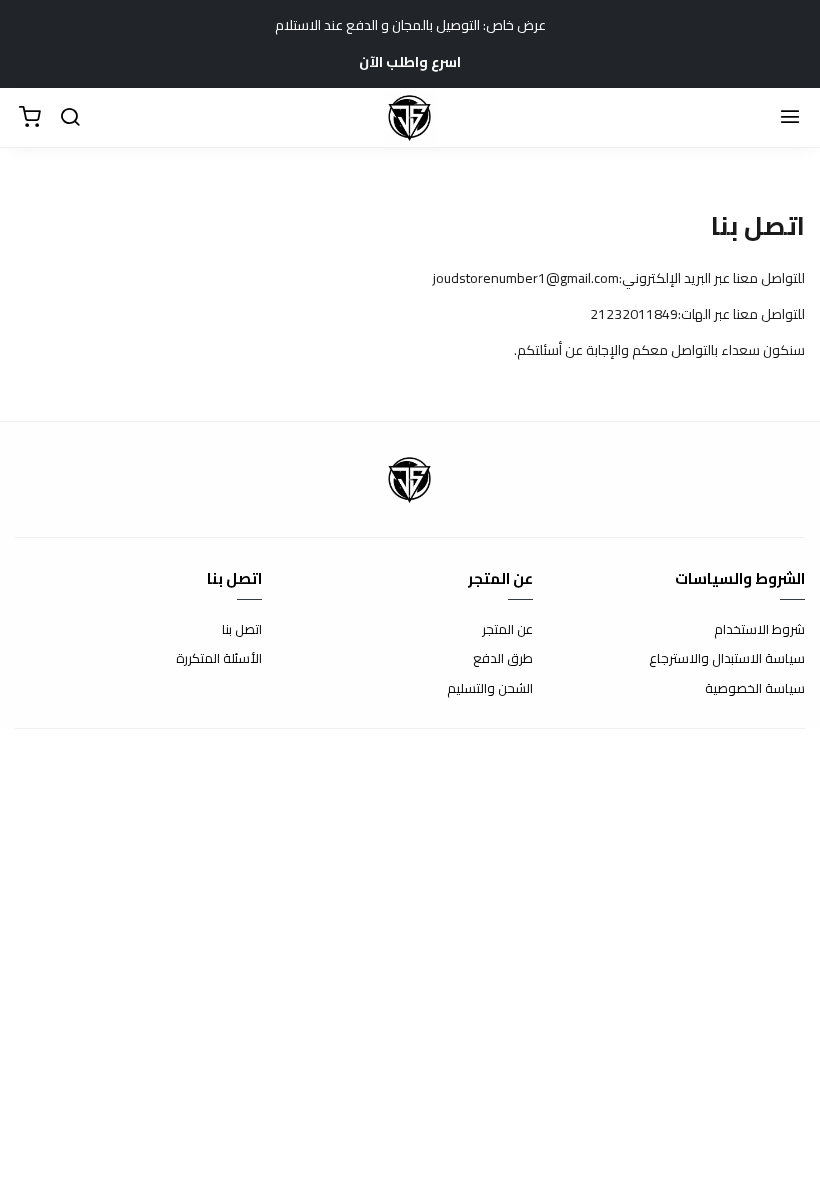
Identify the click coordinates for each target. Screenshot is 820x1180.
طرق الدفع (503, 659)
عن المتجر (507, 630)
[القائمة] (790, 118)
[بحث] (70, 118)
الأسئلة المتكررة (219, 659)
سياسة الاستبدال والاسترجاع (727, 659)
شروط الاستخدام (759, 630)
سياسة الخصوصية (755, 689)
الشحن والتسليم (490, 689)
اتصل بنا (242, 630)
